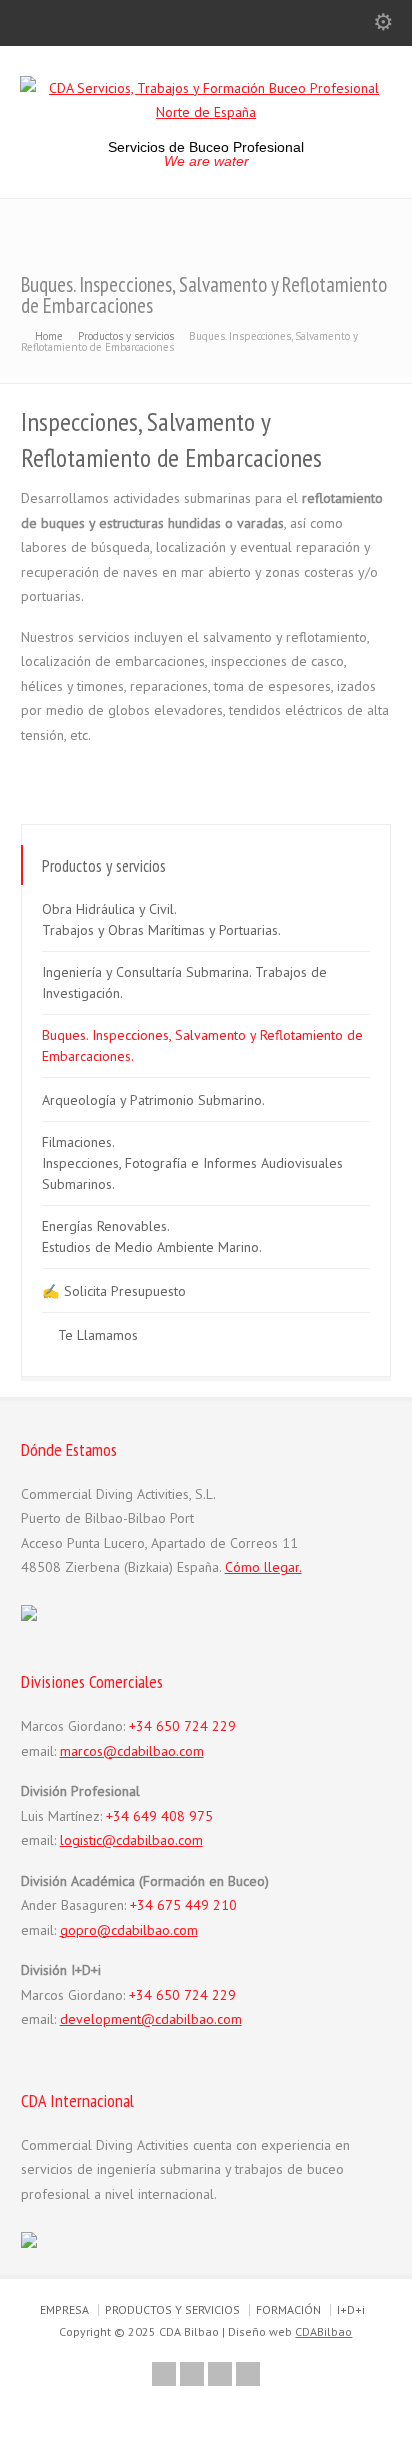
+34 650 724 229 (182, 1726)
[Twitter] (164, 2374)
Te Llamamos (98, 1335)
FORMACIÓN (288, 2309)
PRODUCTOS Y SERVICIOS (172, 2309)
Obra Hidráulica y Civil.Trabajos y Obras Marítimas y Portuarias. (161, 919)
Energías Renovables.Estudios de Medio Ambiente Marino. (152, 1236)
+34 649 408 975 (159, 1816)
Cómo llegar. (263, 1567)
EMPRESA (64, 2309)
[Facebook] (192, 2374)
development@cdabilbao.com (151, 2019)
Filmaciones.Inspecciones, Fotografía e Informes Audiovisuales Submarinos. (192, 1163)
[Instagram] (248, 2374)
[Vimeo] (220, 2374)
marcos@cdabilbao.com (132, 1751)
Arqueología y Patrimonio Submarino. (153, 1100)
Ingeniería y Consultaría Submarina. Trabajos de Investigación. (184, 982)
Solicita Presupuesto (125, 1291)
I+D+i (351, 2309)
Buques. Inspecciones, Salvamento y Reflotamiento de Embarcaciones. (202, 1045)
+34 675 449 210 (183, 1905)
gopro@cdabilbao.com (129, 1930)
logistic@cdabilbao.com (131, 1840)
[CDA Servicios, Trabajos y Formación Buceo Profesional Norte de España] (206, 112)
